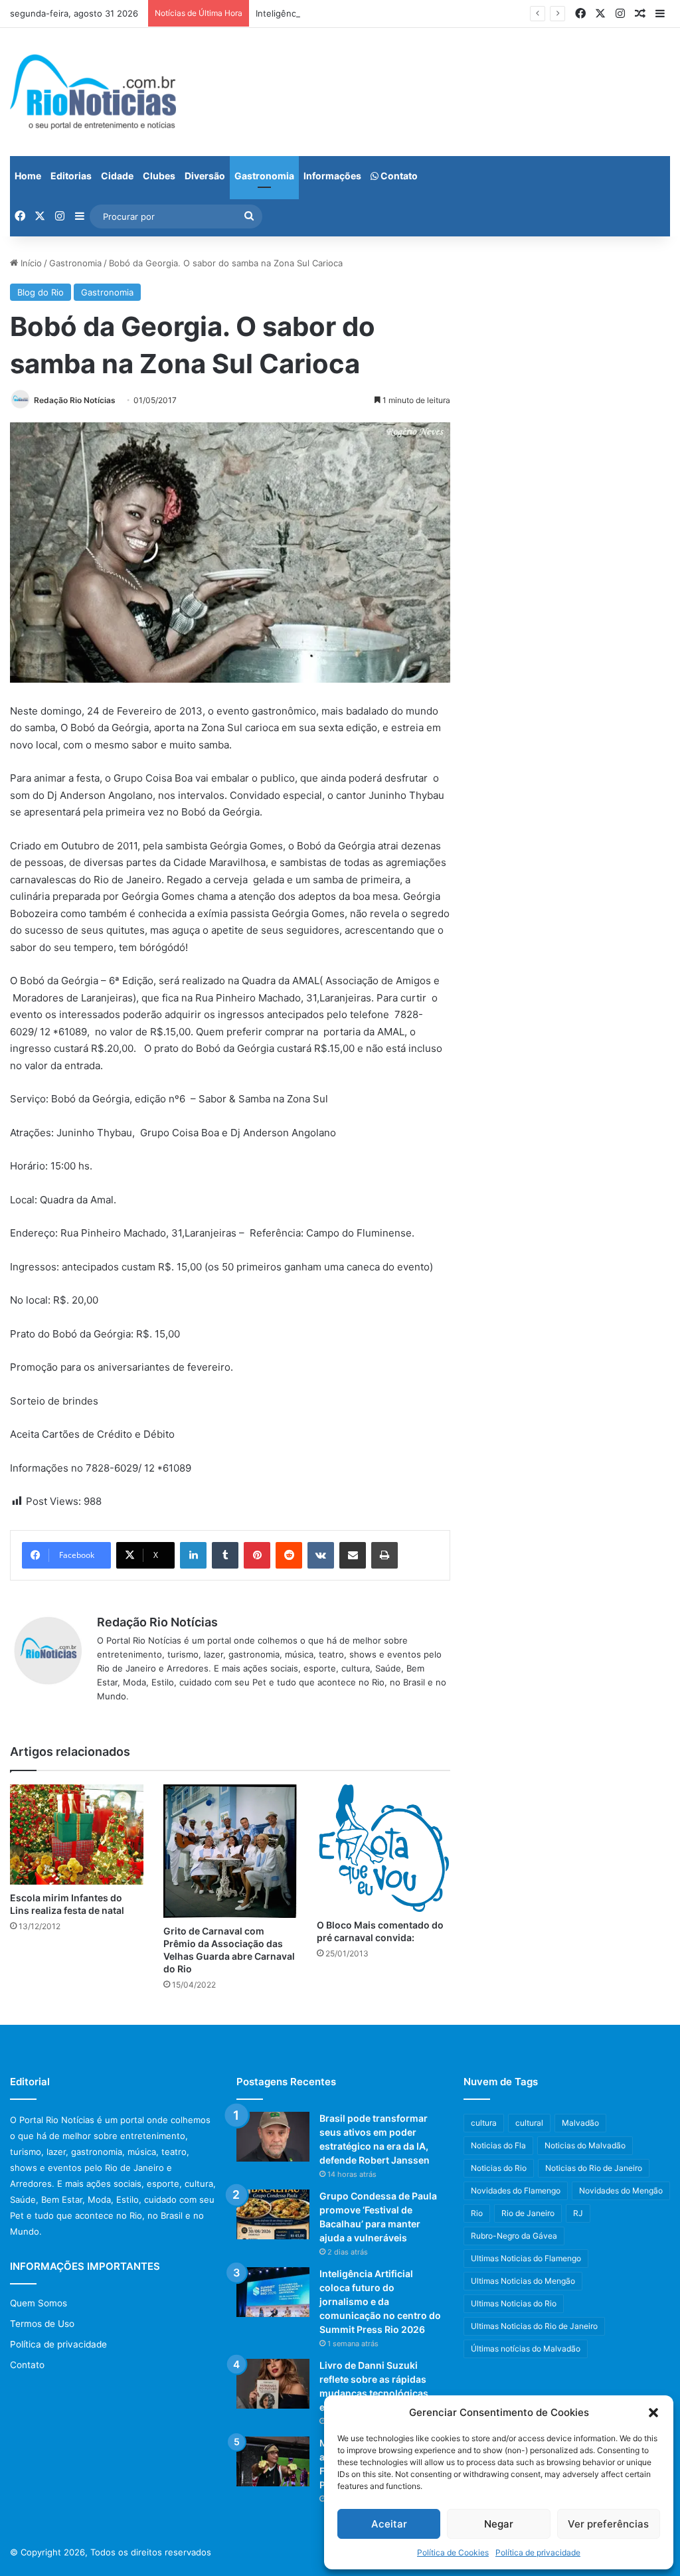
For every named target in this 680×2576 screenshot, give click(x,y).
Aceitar (389, 2524)
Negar (499, 2524)
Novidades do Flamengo (516, 2190)
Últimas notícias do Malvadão (526, 2349)
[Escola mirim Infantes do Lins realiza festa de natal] (77, 1835)
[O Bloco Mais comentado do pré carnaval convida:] (383, 1848)
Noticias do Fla (498, 2145)
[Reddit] (289, 1555)
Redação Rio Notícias (75, 400)
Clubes (159, 176)
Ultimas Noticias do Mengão (523, 2281)
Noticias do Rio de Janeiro (594, 2168)
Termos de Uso (42, 2324)
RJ (578, 2213)
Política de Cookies (453, 2552)
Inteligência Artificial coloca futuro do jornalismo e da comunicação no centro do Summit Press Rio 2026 (380, 2301)
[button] (653, 2413)
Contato (398, 176)
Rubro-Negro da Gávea (514, 2236)
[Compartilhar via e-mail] (353, 1555)
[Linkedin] (193, 1555)
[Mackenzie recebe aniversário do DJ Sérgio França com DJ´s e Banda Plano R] (273, 2461)
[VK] (321, 1555)
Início (30, 263)
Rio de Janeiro (528, 2213)
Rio (477, 2213)
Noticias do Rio (499, 2168)
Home (28, 176)
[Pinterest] (257, 1555)
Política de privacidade (538, 2552)
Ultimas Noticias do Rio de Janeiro (534, 2326)
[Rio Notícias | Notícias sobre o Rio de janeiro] (93, 92)
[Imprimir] (384, 1555)
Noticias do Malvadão (585, 2145)
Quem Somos (39, 2303)
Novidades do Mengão (621, 2190)
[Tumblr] (225, 1555)
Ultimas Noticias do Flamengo (526, 2258)
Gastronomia (264, 176)
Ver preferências (608, 2524)
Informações (332, 176)
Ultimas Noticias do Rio (514, 2303)
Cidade (117, 176)
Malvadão (580, 2123)
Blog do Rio (41, 292)
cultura (484, 2123)
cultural (529, 2123)
